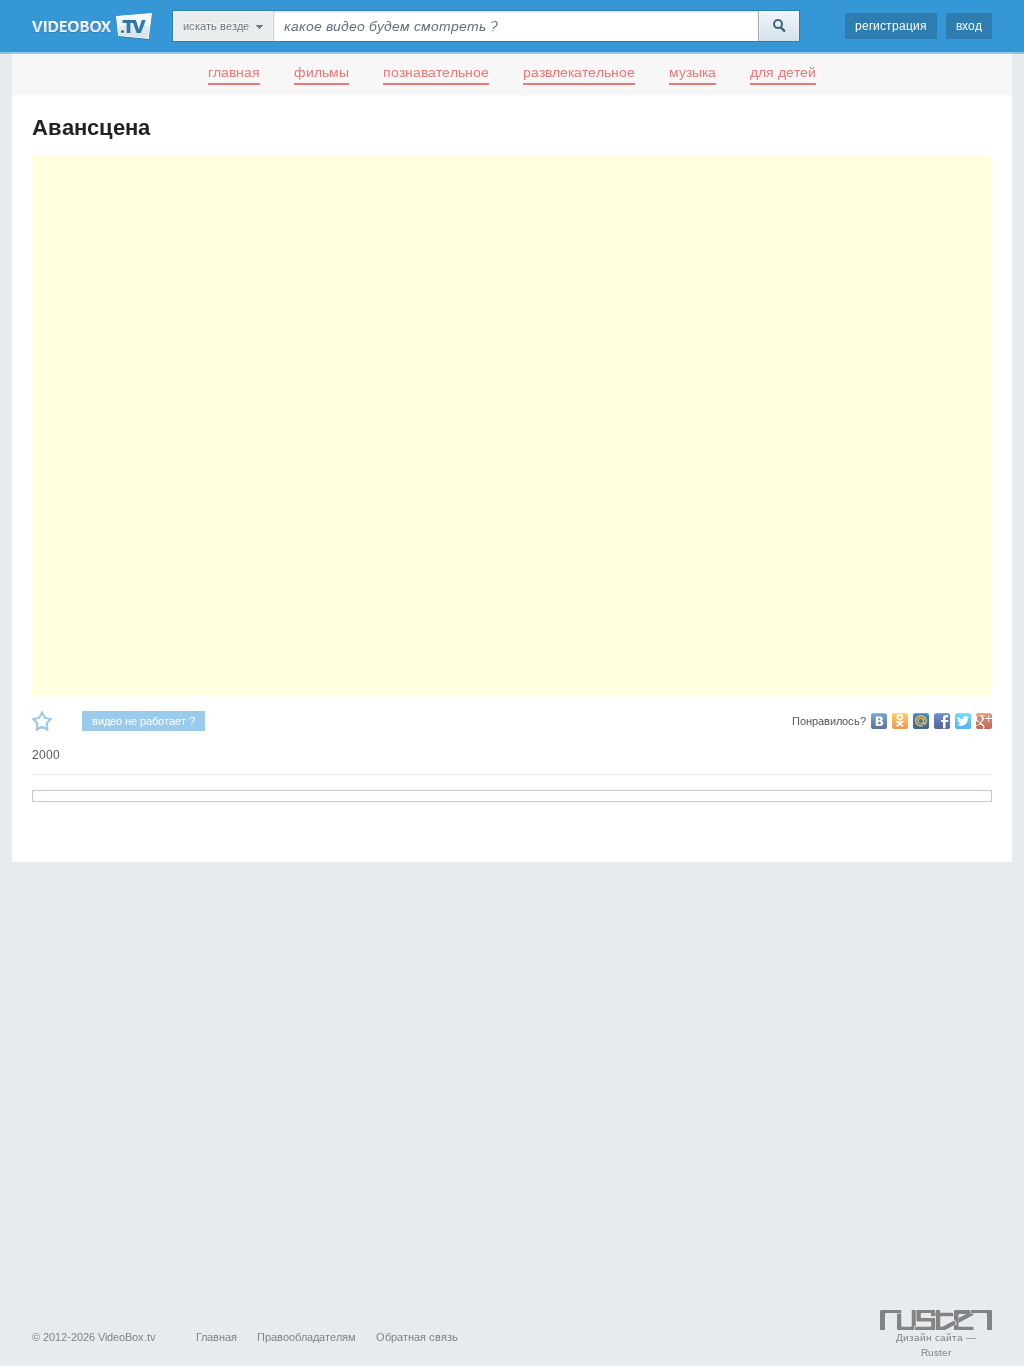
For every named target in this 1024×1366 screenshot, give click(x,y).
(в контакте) (879, 721)
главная (234, 72)
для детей (783, 72)
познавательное (436, 72)
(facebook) (942, 721)
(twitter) (963, 721)
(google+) (984, 721)
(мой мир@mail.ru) (921, 721)
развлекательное (579, 72)
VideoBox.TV (92, 26)
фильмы (321, 72)
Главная (216, 1337)
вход (969, 26)
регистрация (891, 26)
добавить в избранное (42, 721)
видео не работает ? (143, 721)
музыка (692, 72)
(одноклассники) (900, 721)
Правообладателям (306, 1337)
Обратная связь (417, 1337)
